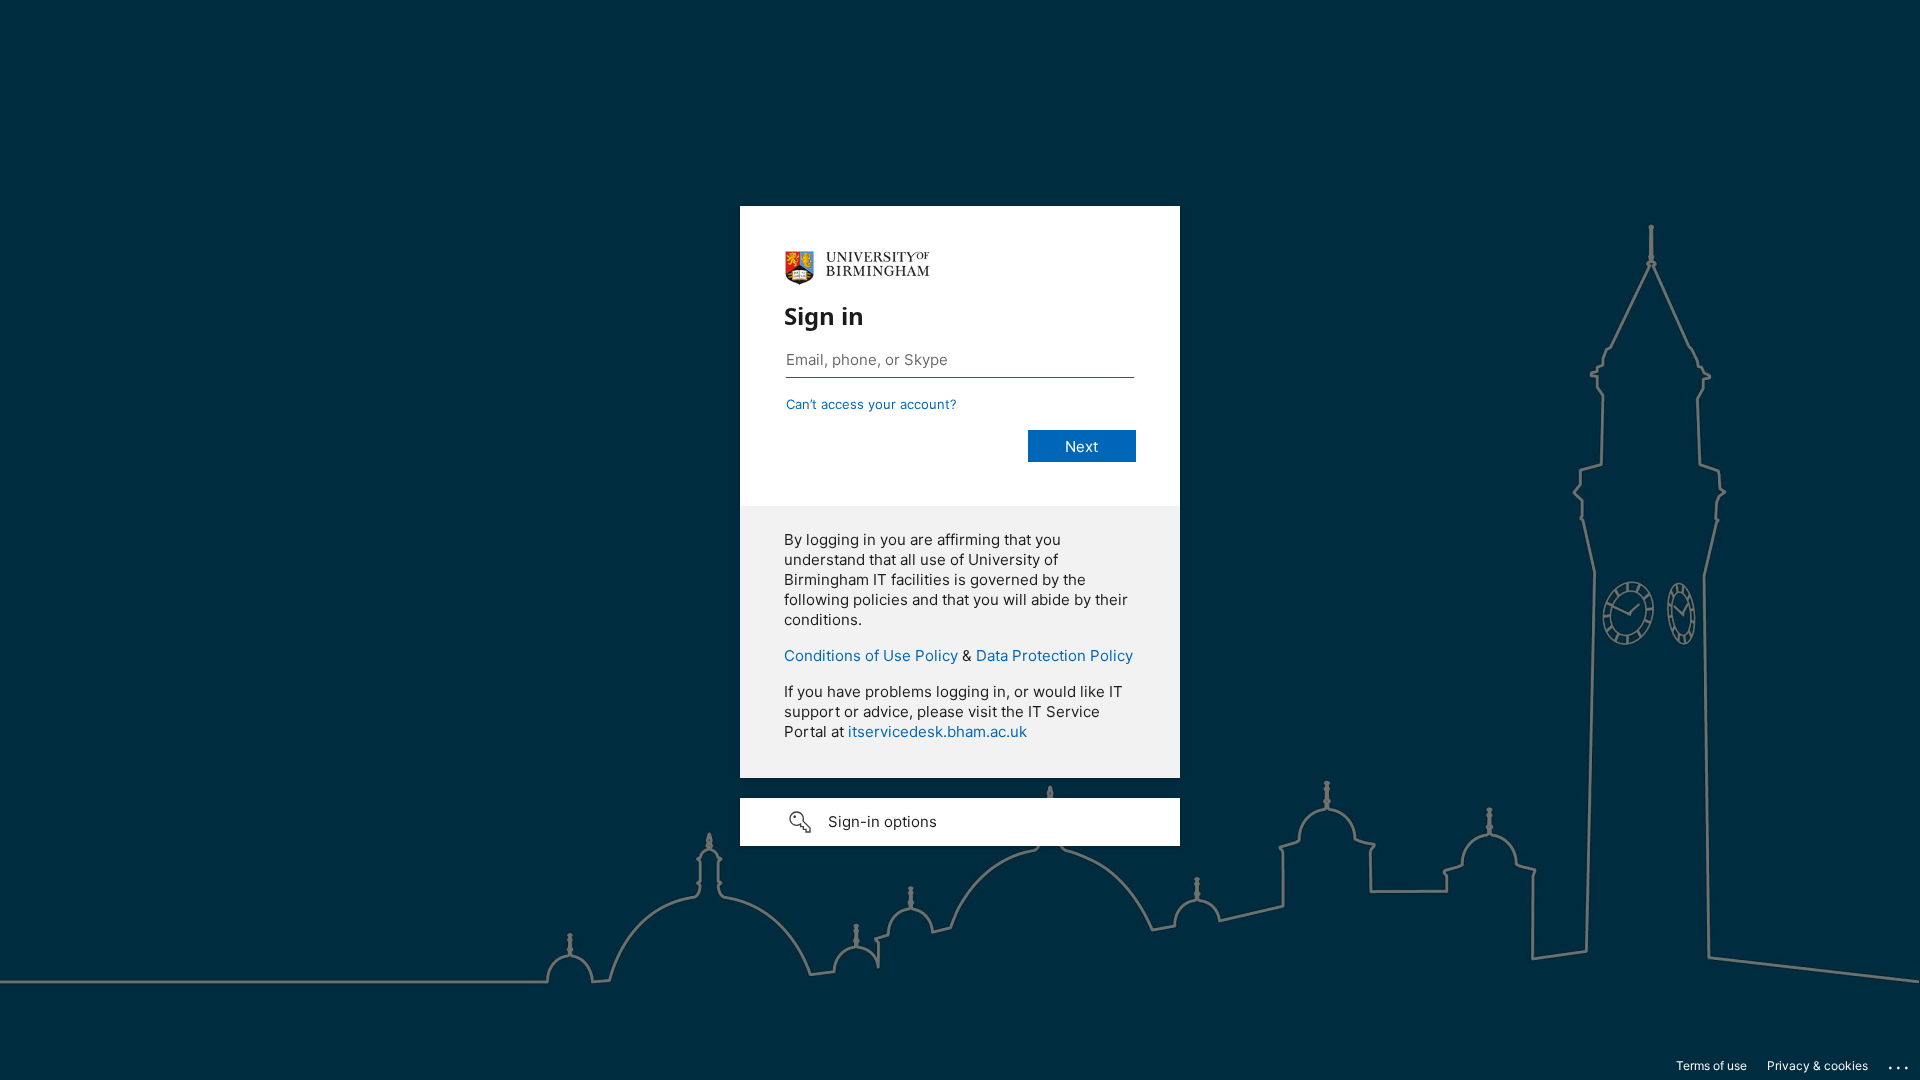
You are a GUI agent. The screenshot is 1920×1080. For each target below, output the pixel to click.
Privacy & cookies (1817, 1065)
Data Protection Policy (1054, 655)
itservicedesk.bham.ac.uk (937, 731)
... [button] (1900, 1063)
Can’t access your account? (871, 404)
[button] (960, 822)
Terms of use (1711, 1065)
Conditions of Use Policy (871, 655)
